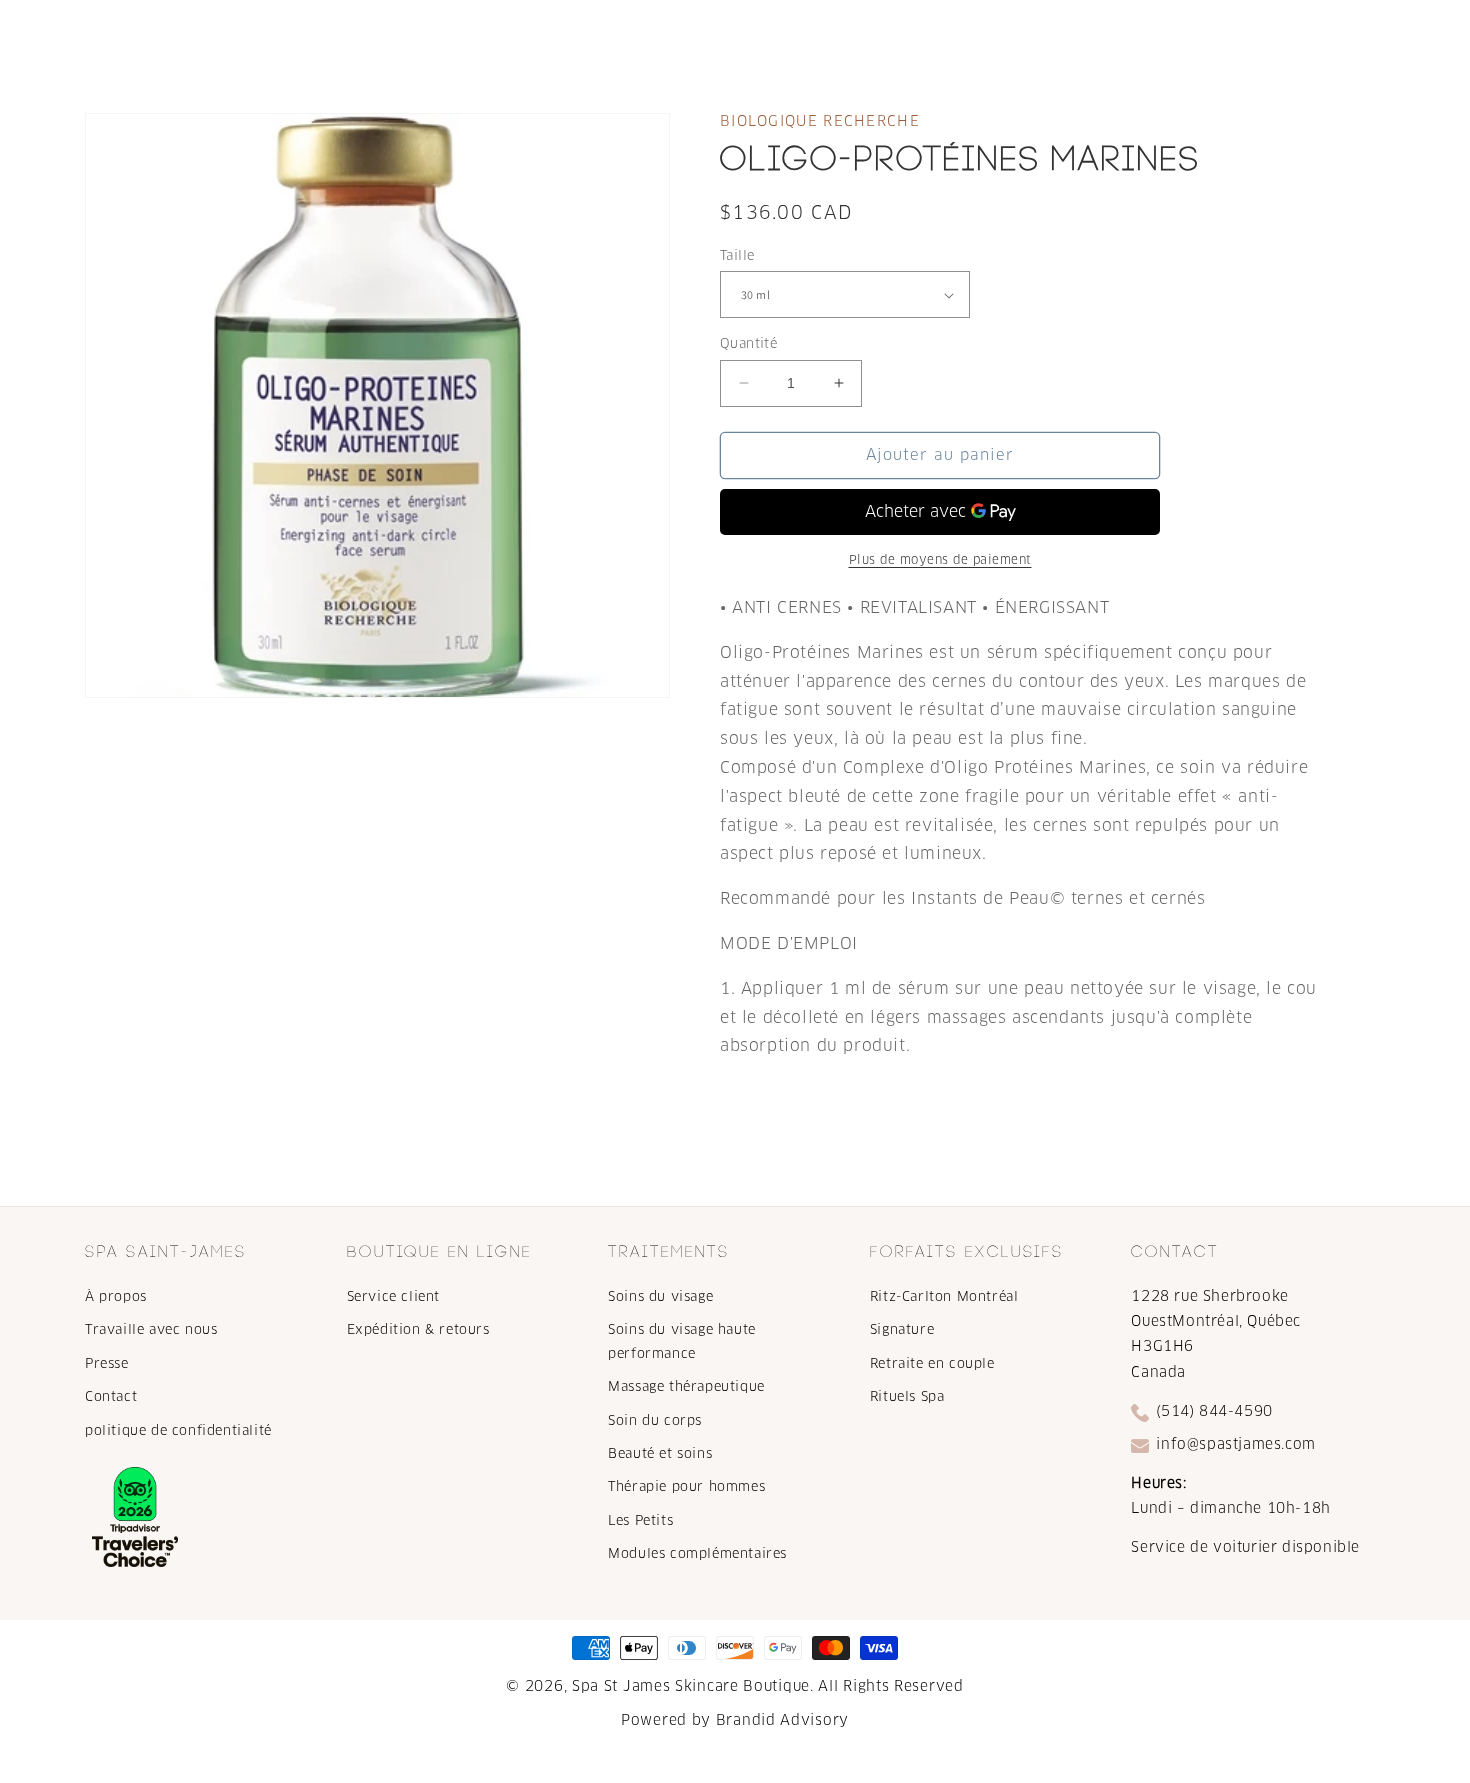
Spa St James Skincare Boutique (691, 1686)
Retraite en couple (932, 1363)
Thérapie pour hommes (686, 1486)
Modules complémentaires (697, 1553)
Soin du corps (655, 1420)
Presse (107, 1363)
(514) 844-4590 (1214, 1411)
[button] (413, 38)
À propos (116, 1296)
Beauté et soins (660, 1453)
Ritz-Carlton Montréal (944, 1296)
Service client (393, 1296)
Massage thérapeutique (686, 1386)
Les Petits (640, 1520)
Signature (902, 1329)
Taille (737, 255)
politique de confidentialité (178, 1430)
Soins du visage (660, 1296)
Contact (111, 1396)
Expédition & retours (418, 1329)
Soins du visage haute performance (682, 1341)
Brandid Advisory (782, 1720)
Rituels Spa (907, 1396)
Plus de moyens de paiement (940, 559)
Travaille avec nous (151, 1329)
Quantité (748, 343)
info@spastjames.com (1235, 1444)
